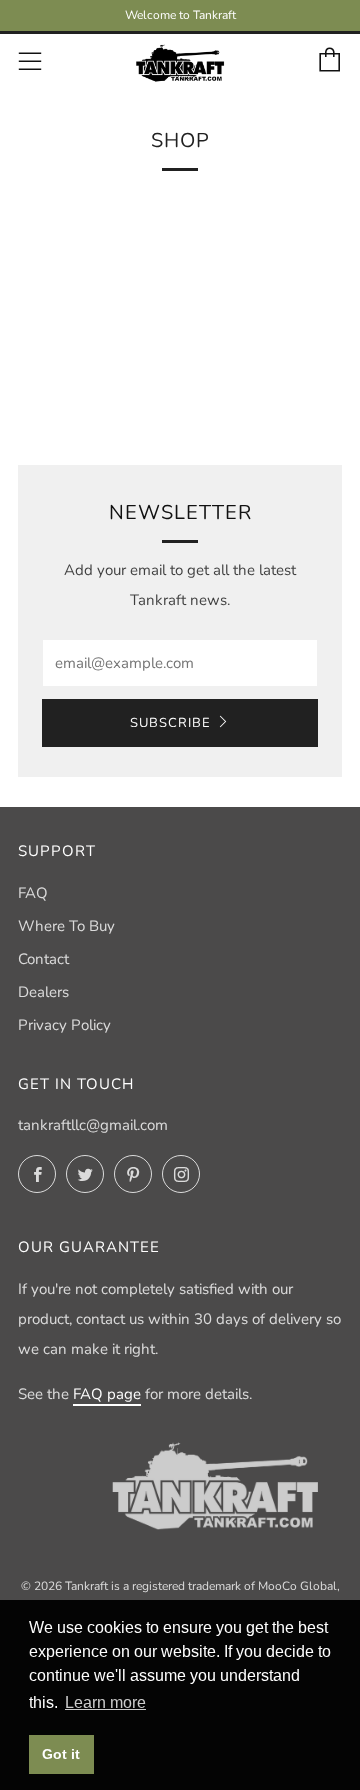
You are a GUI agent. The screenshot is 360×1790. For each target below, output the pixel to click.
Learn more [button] (105, 1702)
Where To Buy (66, 926)
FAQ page (107, 1394)
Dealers (43, 992)
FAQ (33, 893)
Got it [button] (61, 1754)
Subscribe (170, 723)
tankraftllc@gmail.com (93, 1125)
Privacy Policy (64, 1025)
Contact (43, 959)
